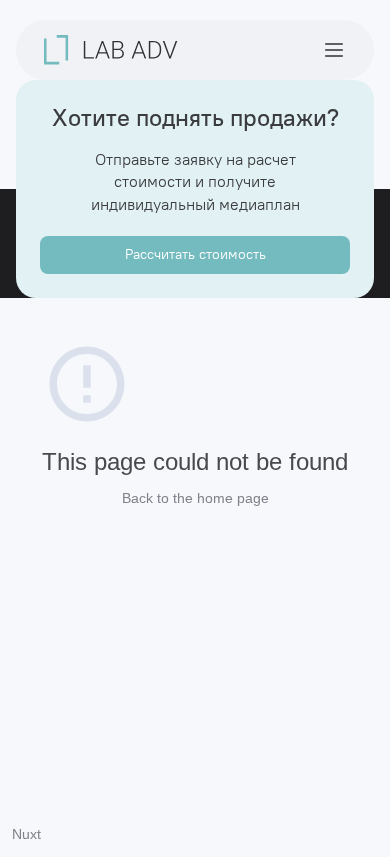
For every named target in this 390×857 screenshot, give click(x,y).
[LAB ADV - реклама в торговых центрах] (111, 50)
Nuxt (26, 834)
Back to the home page (195, 498)
